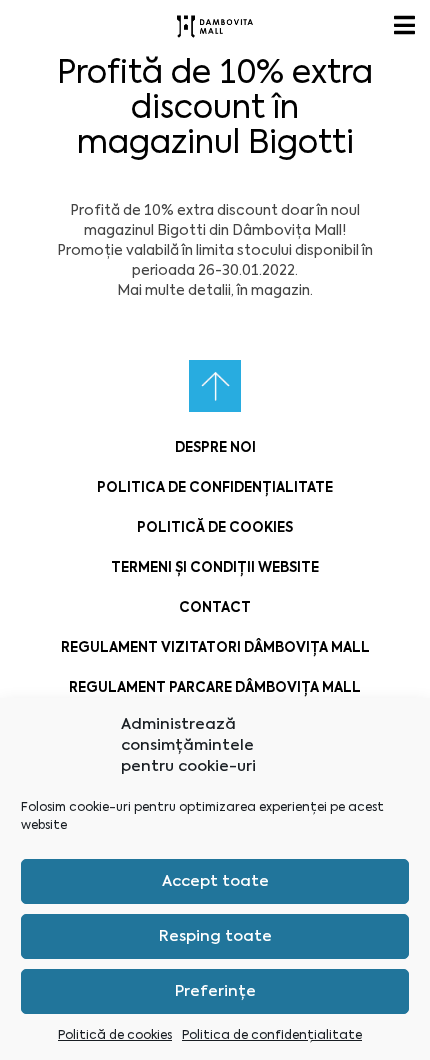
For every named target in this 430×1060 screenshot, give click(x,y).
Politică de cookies (115, 1035)
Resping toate (215, 936)
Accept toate (215, 881)
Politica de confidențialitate (272, 1035)
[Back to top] (215, 386)
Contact (215, 607)
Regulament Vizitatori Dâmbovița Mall (215, 647)
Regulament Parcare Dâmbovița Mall (215, 687)
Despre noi (215, 447)
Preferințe (215, 991)
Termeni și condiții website (215, 567)
